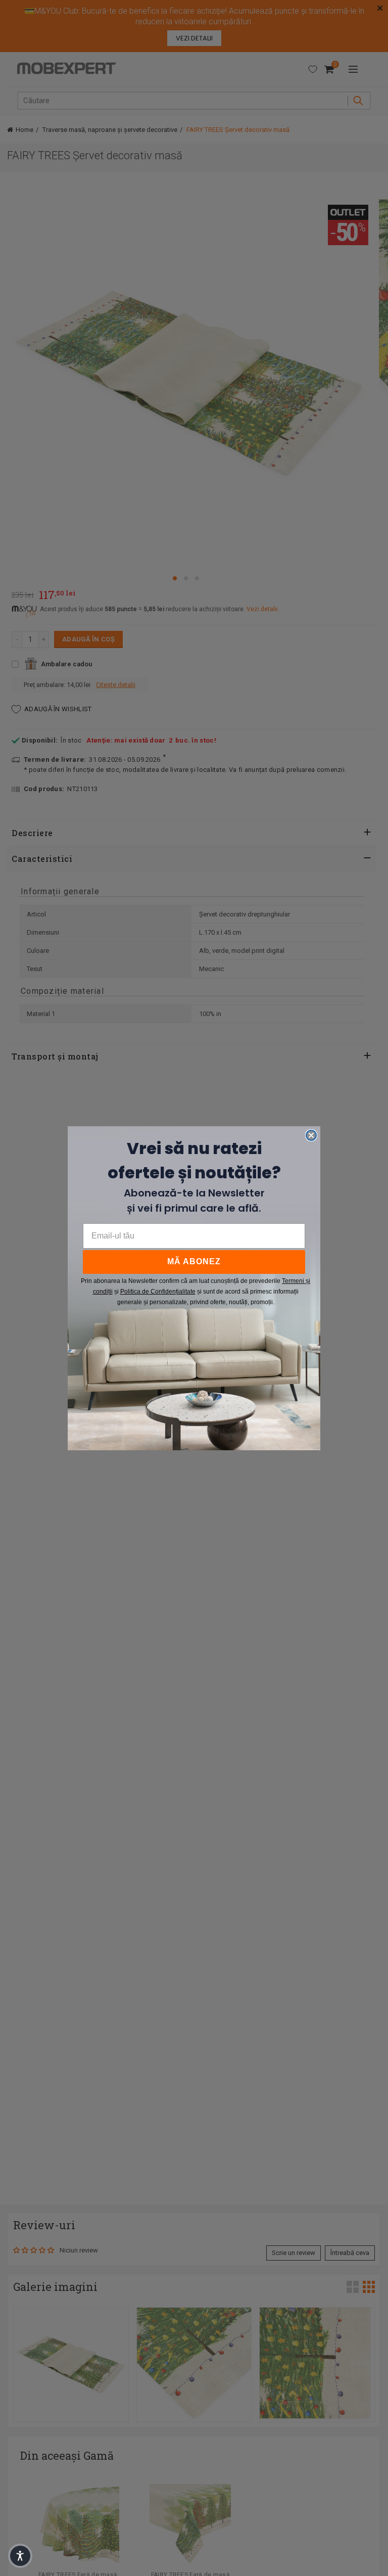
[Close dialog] (311, 1135)
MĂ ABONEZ (194, 1261)
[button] (20, 2556)
